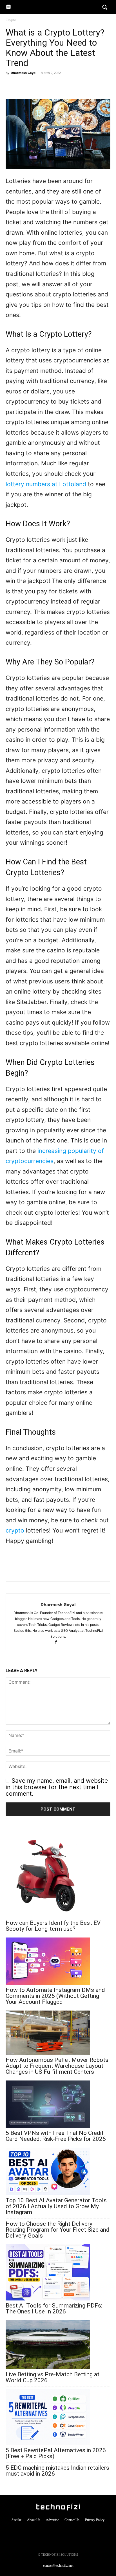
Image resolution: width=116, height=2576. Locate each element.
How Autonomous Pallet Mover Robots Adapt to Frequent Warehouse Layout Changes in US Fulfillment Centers (57, 2066)
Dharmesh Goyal (24, 73)
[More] (50, 85)
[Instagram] (47, 2532)
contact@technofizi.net (58, 2566)
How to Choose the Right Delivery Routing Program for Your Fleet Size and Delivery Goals (58, 2230)
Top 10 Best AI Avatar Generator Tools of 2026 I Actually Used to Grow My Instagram (56, 2206)
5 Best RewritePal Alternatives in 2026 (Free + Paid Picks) (56, 2453)
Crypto (11, 20)
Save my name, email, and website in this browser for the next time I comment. (57, 1787)
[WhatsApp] (11, 85)
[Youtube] (80, 2532)
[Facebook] (24, 85)
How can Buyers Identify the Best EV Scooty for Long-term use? (53, 1926)
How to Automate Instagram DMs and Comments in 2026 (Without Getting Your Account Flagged (55, 1996)
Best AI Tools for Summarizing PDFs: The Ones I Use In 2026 (54, 2309)
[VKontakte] (69, 2532)
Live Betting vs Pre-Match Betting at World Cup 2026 (53, 2377)
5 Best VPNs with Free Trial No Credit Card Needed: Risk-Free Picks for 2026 (56, 2136)
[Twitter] (37, 85)
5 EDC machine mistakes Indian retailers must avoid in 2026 (57, 2471)
